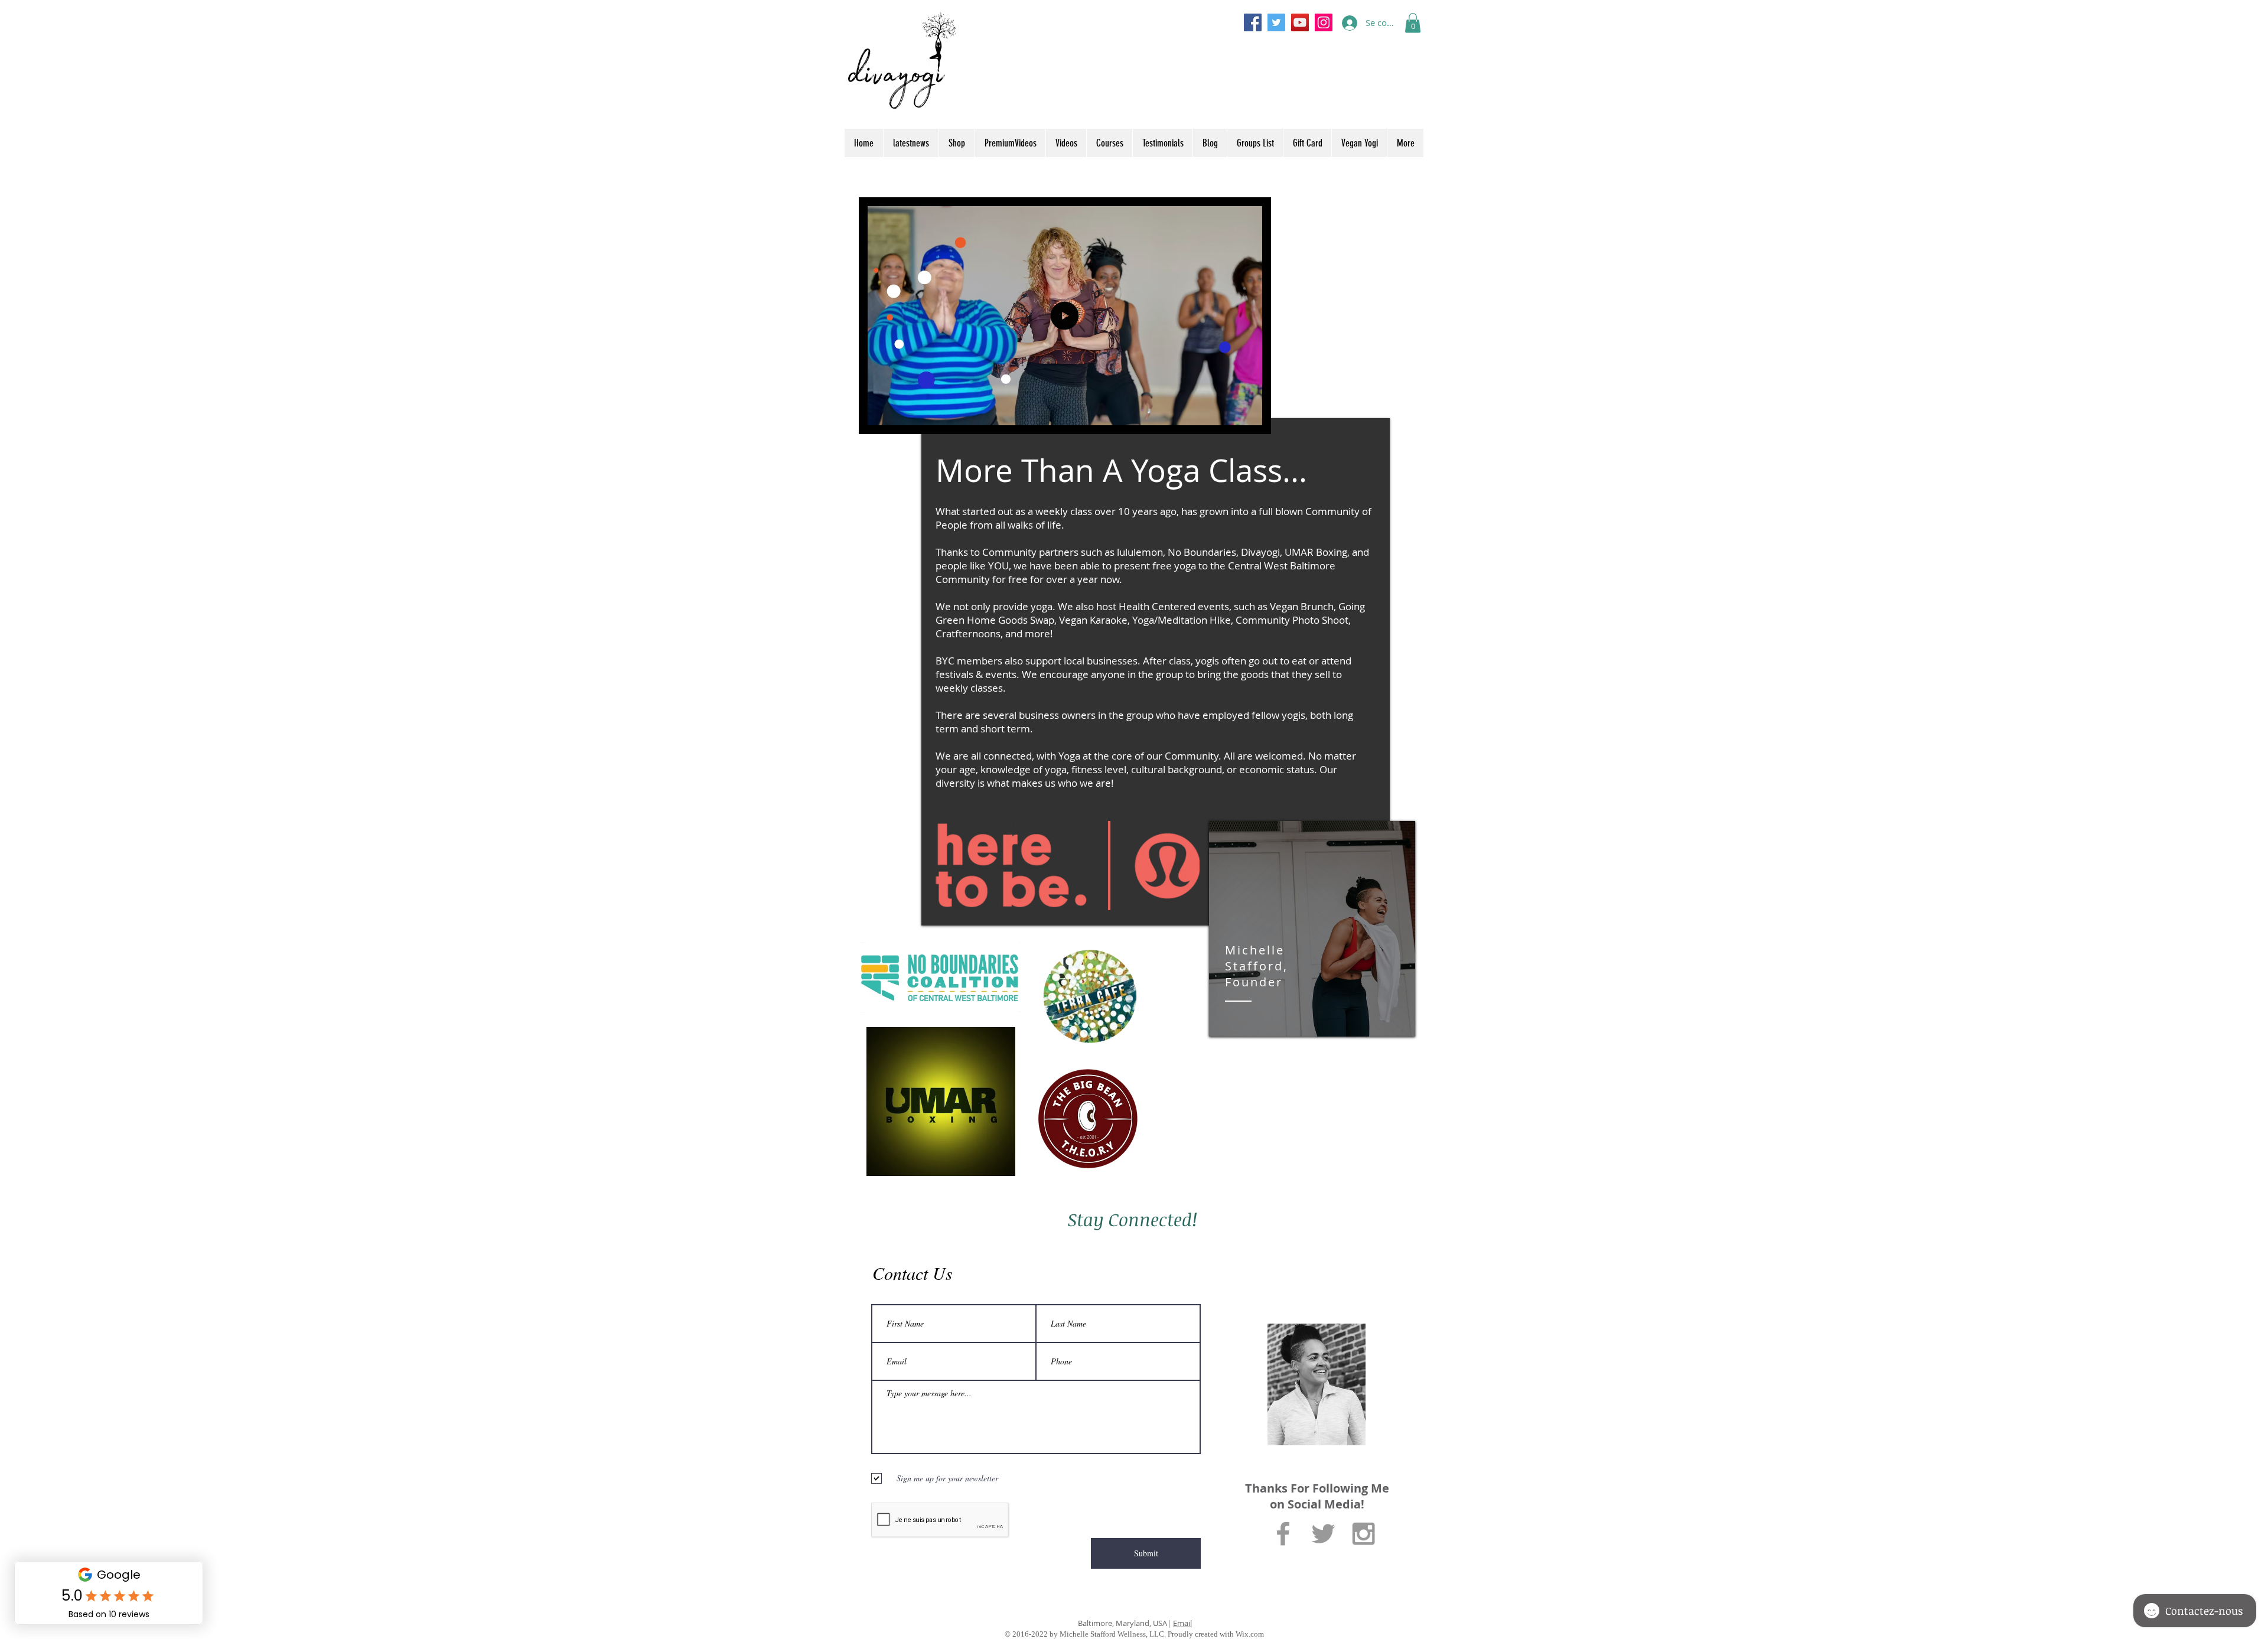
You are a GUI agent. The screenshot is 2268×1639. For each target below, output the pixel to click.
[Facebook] (1253, 22)
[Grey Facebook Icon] (1283, 1534)
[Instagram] (1324, 22)
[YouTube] (1300, 22)
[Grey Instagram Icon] (1363, 1534)
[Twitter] (1276, 22)
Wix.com (1250, 1634)
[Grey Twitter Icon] (1323, 1534)
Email (1182, 1623)
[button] (1413, 23)
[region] (1312, 929)
